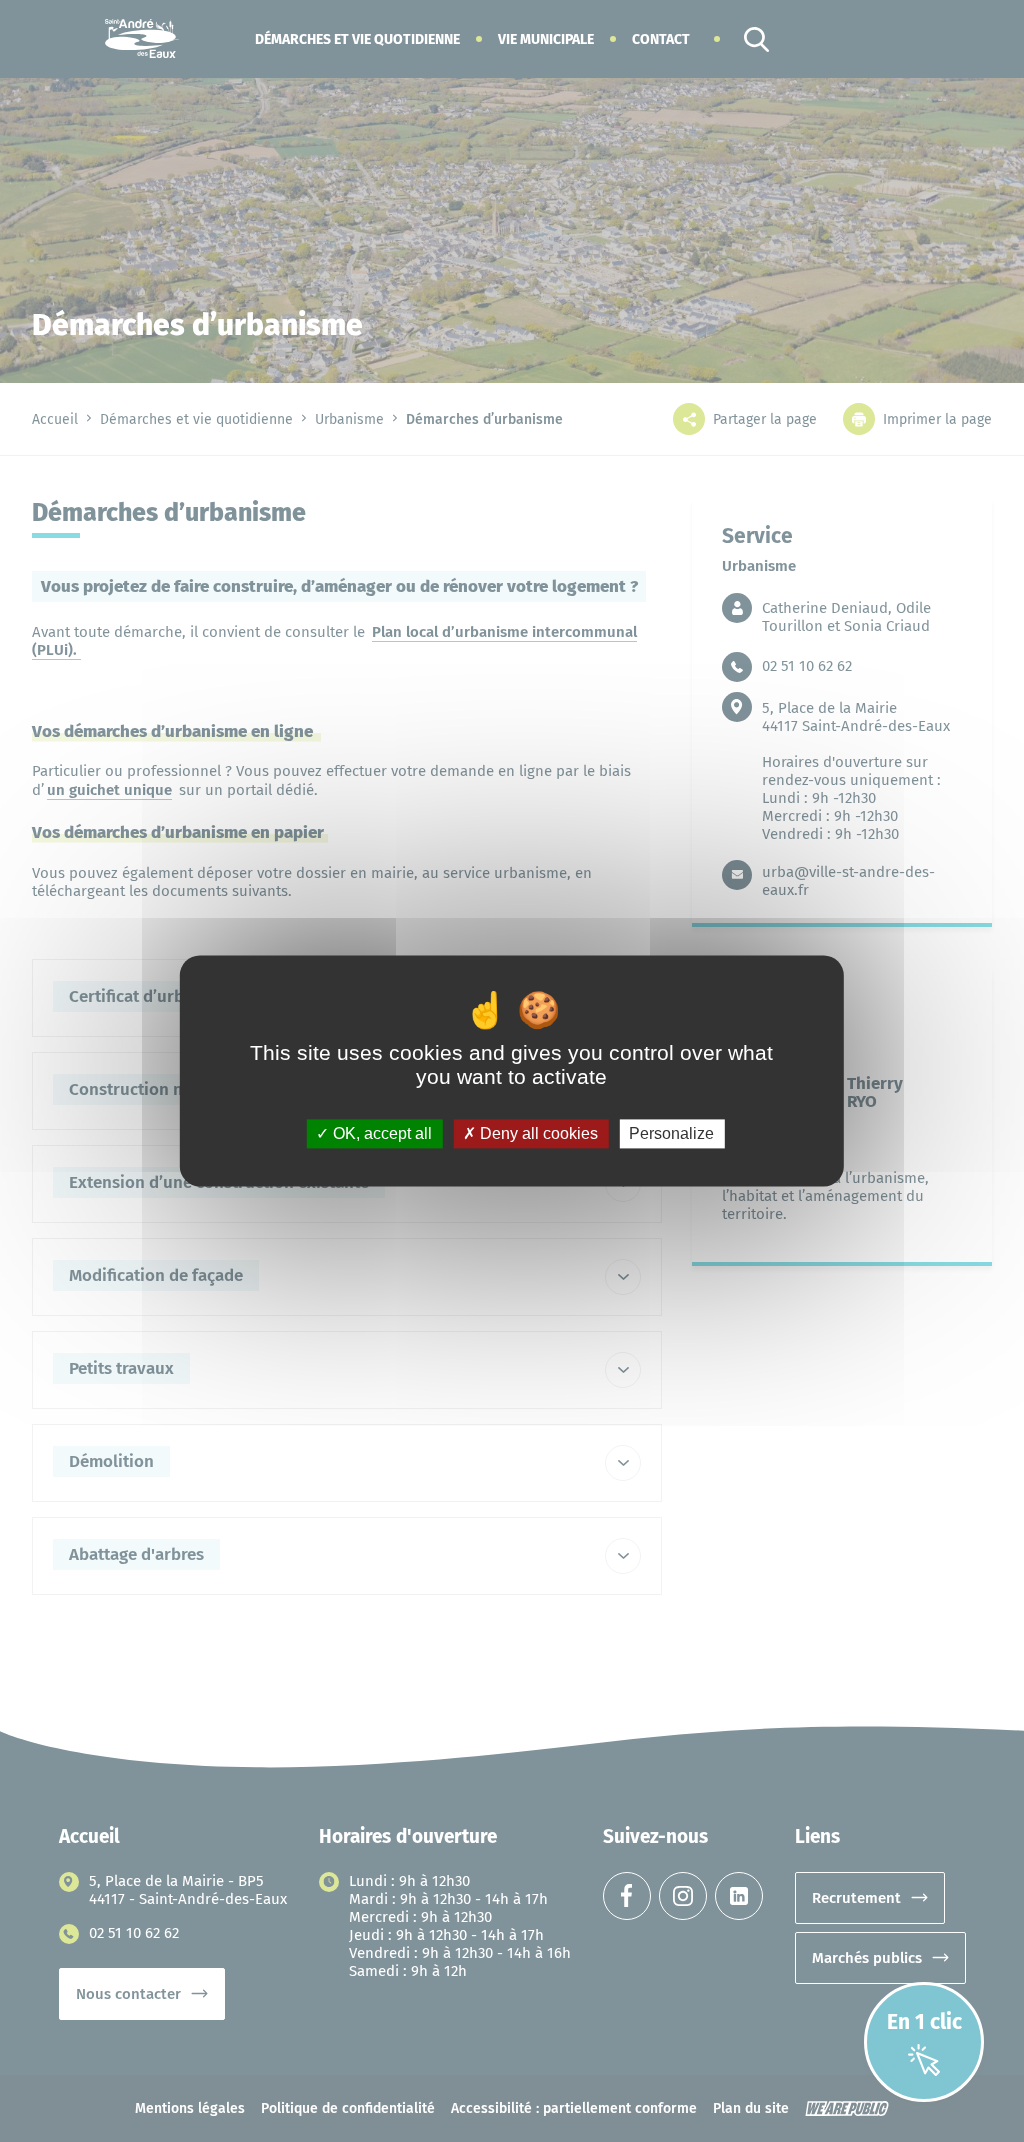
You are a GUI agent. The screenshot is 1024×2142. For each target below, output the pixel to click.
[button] (357, 39)
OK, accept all (380, 1133)
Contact (661, 39)
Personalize (671, 1133)
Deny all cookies (537, 1133)
